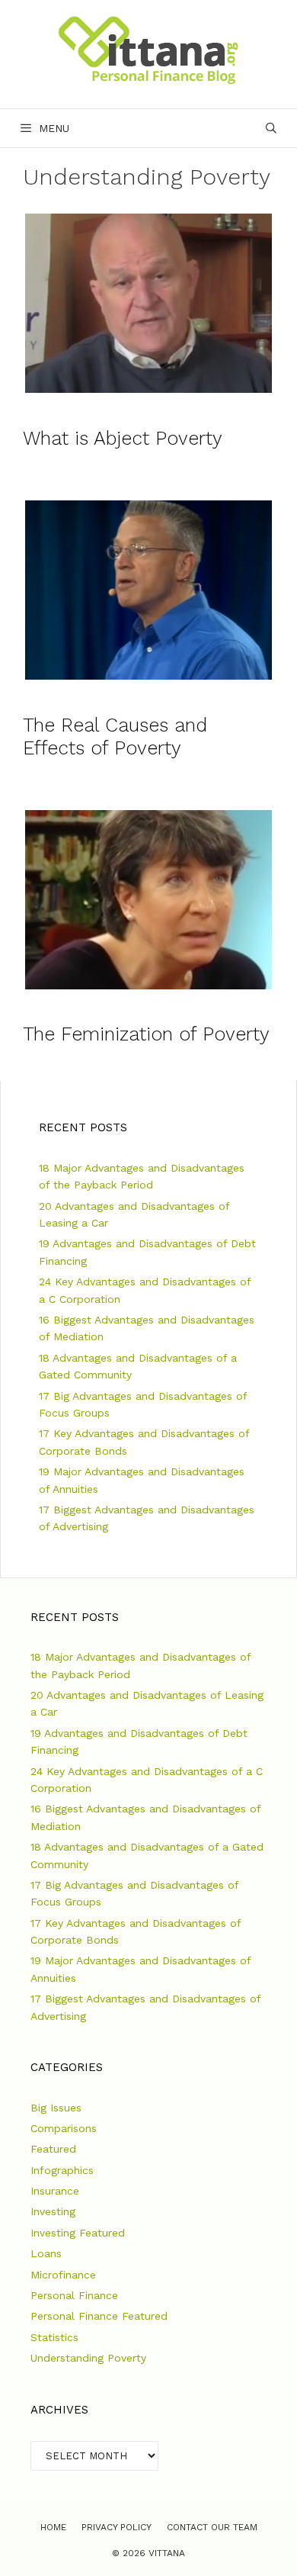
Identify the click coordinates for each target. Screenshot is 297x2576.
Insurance (55, 2191)
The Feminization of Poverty (146, 1034)
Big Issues (56, 2108)
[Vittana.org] (148, 49)
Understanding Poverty (88, 2358)
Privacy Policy (117, 2527)
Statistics (54, 2337)
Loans (46, 2253)
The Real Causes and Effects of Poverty (115, 736)
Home (53, 2527)
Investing (53, 2211)
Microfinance (63, 2275)
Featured (53, 2149)
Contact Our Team (212, 2527)
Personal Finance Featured (99, 2316)
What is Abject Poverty (123, 438)
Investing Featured (78, 2233)
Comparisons (64, 2128)
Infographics (62, 2170)
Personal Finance (74, 2295)
